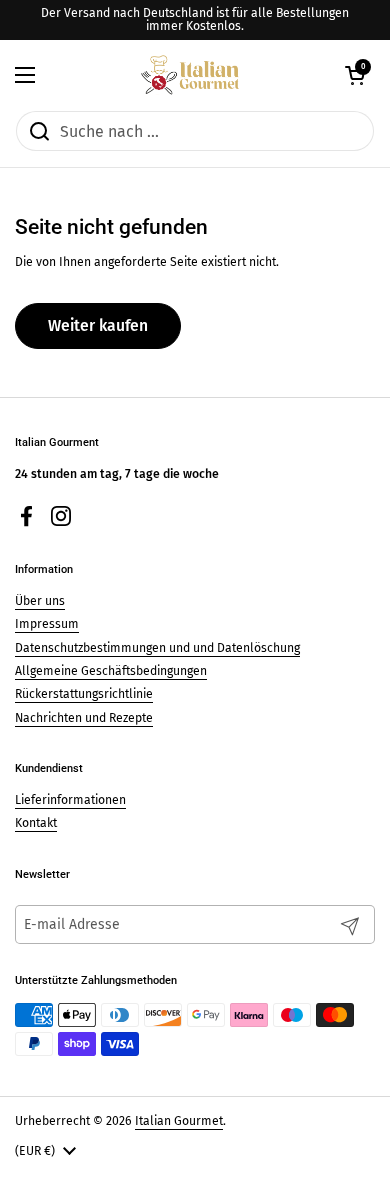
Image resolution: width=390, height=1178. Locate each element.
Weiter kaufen (98, 325)
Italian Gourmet (179, 1121)
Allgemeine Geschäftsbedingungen (111, 671)
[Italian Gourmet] (189, 75)
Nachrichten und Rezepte (84, 718)
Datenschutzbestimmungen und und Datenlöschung (157, 648)
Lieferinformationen (70, 800)
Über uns (40, 601)
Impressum (47, 624)
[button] (355, 75)
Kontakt (36, 823)
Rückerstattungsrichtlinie (84, 694)
